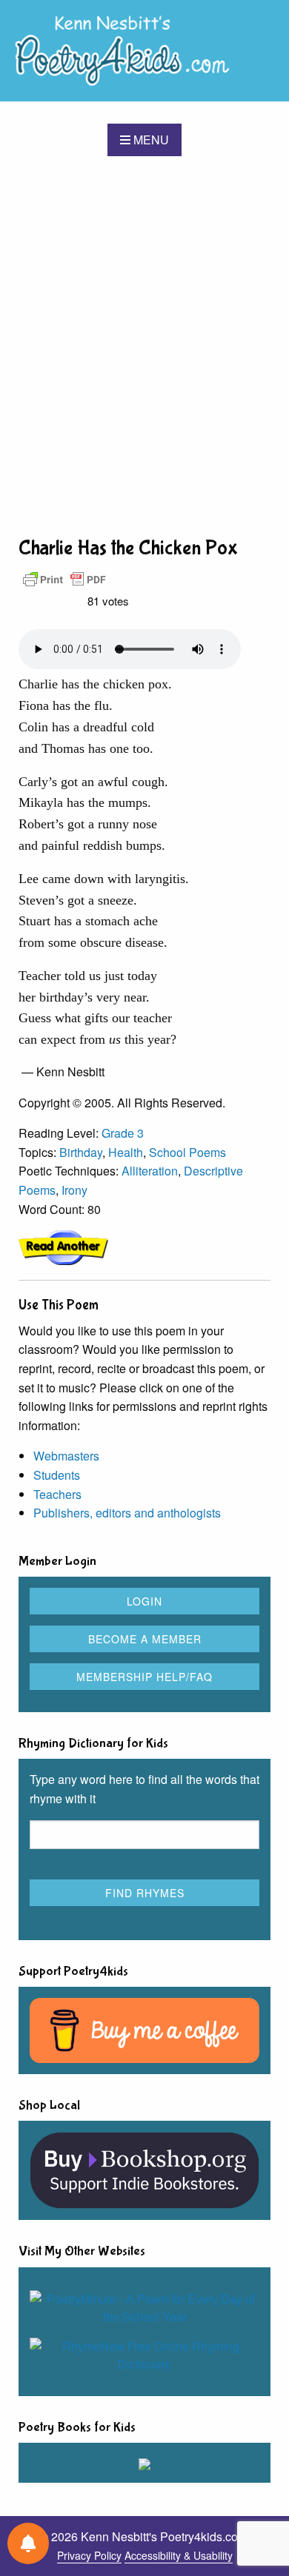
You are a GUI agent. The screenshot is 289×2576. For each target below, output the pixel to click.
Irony (74, 1190)
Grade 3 (123, 1133)
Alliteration (150, 1171)
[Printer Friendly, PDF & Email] (64, 578)
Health (126, 1152)
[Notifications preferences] (28, 2543)
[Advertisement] (144, 345)
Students (57, 1475)
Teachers (57, 1494)
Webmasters (66, 1456)
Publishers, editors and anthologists (127, 1513)
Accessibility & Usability (179, 2555)
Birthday (81, 1152)
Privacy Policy (89, 2555)
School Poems (187, 1152)
